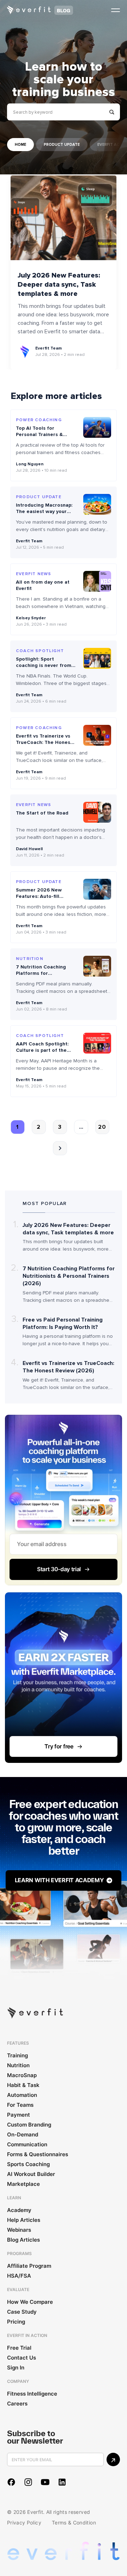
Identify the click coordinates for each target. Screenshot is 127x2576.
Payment (19, 2115)
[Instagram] (28, 2482)
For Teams (20, 2105)
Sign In (16, 2368)
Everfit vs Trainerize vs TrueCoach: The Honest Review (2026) (44, 742)
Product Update (62, 145)
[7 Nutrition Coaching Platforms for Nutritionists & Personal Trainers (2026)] (97, 966)
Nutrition (30, 959)
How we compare (30, 2302)
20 (102, 1127)
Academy (19, 2210)
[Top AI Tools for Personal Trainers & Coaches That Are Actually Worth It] (97, 427)
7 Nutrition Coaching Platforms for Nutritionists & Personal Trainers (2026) (44, 977)
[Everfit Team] (25, 352)
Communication (27, 2144)
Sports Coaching (28, 2164)
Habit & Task (23, 2085)
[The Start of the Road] (97, 812)
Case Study (22, 2312)
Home (20, 145)
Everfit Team (49, 348)
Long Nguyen (30, 464)
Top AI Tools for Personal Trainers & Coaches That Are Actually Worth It (39, 438)
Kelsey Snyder (31, 618)
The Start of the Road (42, 813)
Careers (17, 2404)
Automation (22, 2095)
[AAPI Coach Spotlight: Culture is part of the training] (97, 1043)
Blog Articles (23, 2240)
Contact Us (22, 2358)
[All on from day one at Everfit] (97, 581)
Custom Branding (29, 2125)
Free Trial (19, 2348)
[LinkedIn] (62, 2482)
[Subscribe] (113, 2459)
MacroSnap (22, 2075)
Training (17, 2055)
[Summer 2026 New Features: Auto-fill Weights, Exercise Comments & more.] (97, 889)
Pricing (16, 2322)
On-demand (23, 2134)
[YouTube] (45, 2482)
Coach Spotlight (40, 651)
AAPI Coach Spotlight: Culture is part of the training (42, 1050)
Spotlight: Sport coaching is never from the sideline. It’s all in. (44, 665)
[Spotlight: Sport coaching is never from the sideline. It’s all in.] (97, 658)
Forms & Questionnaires (38, 2154)
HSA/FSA (19, 2276)
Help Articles (24, 2220)
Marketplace (23, 2184)
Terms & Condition (74, 2523)
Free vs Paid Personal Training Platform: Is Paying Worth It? (63, 1323)
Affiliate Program (29, 2266)
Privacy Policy (24, 2523)
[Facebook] (11, 2482)
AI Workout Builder (31, 2174)
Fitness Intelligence (32, 2394)
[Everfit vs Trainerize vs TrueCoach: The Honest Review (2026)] (97, 735)
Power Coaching (39, 420)
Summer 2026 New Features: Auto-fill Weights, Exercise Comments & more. (39, 900)
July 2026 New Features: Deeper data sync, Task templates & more (59, 285)
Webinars (19, 2230)
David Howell (29, 849)
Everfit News (34, 574)
